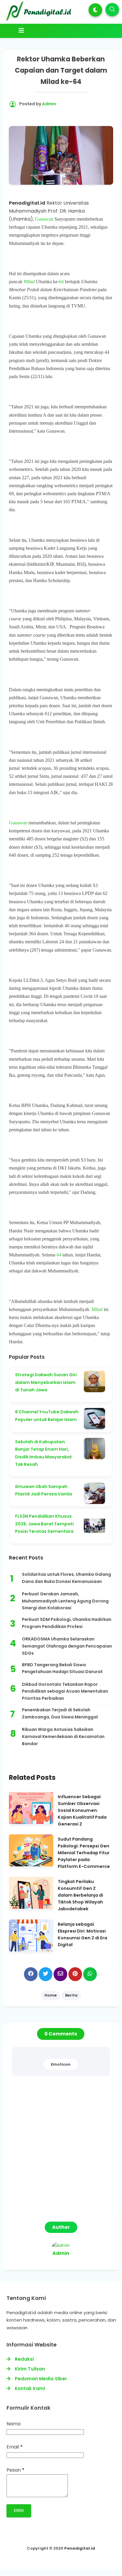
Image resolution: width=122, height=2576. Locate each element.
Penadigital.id (80, 2548)
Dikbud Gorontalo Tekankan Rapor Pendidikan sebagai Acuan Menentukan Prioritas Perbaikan (65, 1691)
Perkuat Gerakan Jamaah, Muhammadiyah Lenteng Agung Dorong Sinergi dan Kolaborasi (65, 1601)
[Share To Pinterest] (75, 1974)
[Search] (112, 10)
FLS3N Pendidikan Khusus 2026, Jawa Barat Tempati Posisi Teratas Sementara (44, 1524)
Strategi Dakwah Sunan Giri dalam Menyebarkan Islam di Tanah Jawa (46, 1382)
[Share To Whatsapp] (90, 1974)
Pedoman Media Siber (41, 2379)
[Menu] (61, 31)
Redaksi (24, 2359)
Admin (61, 2253)
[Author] (61, 2245)
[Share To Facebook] (31, 1974)
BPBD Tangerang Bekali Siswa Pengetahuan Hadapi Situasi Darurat (62, 1668)
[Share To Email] (60, 1974)
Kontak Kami (30, 2388)
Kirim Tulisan (30, 2369)
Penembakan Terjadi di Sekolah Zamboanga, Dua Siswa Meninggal (60, 1713)
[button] (95, 10)
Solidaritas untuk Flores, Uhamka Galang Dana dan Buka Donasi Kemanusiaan (66, 1578)
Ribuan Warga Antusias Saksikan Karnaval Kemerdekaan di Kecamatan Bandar (63, 1737)
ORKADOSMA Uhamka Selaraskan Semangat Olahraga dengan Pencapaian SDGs (67, 1646)
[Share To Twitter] (46, 1974)
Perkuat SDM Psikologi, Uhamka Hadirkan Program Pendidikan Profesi (67, 1623)
